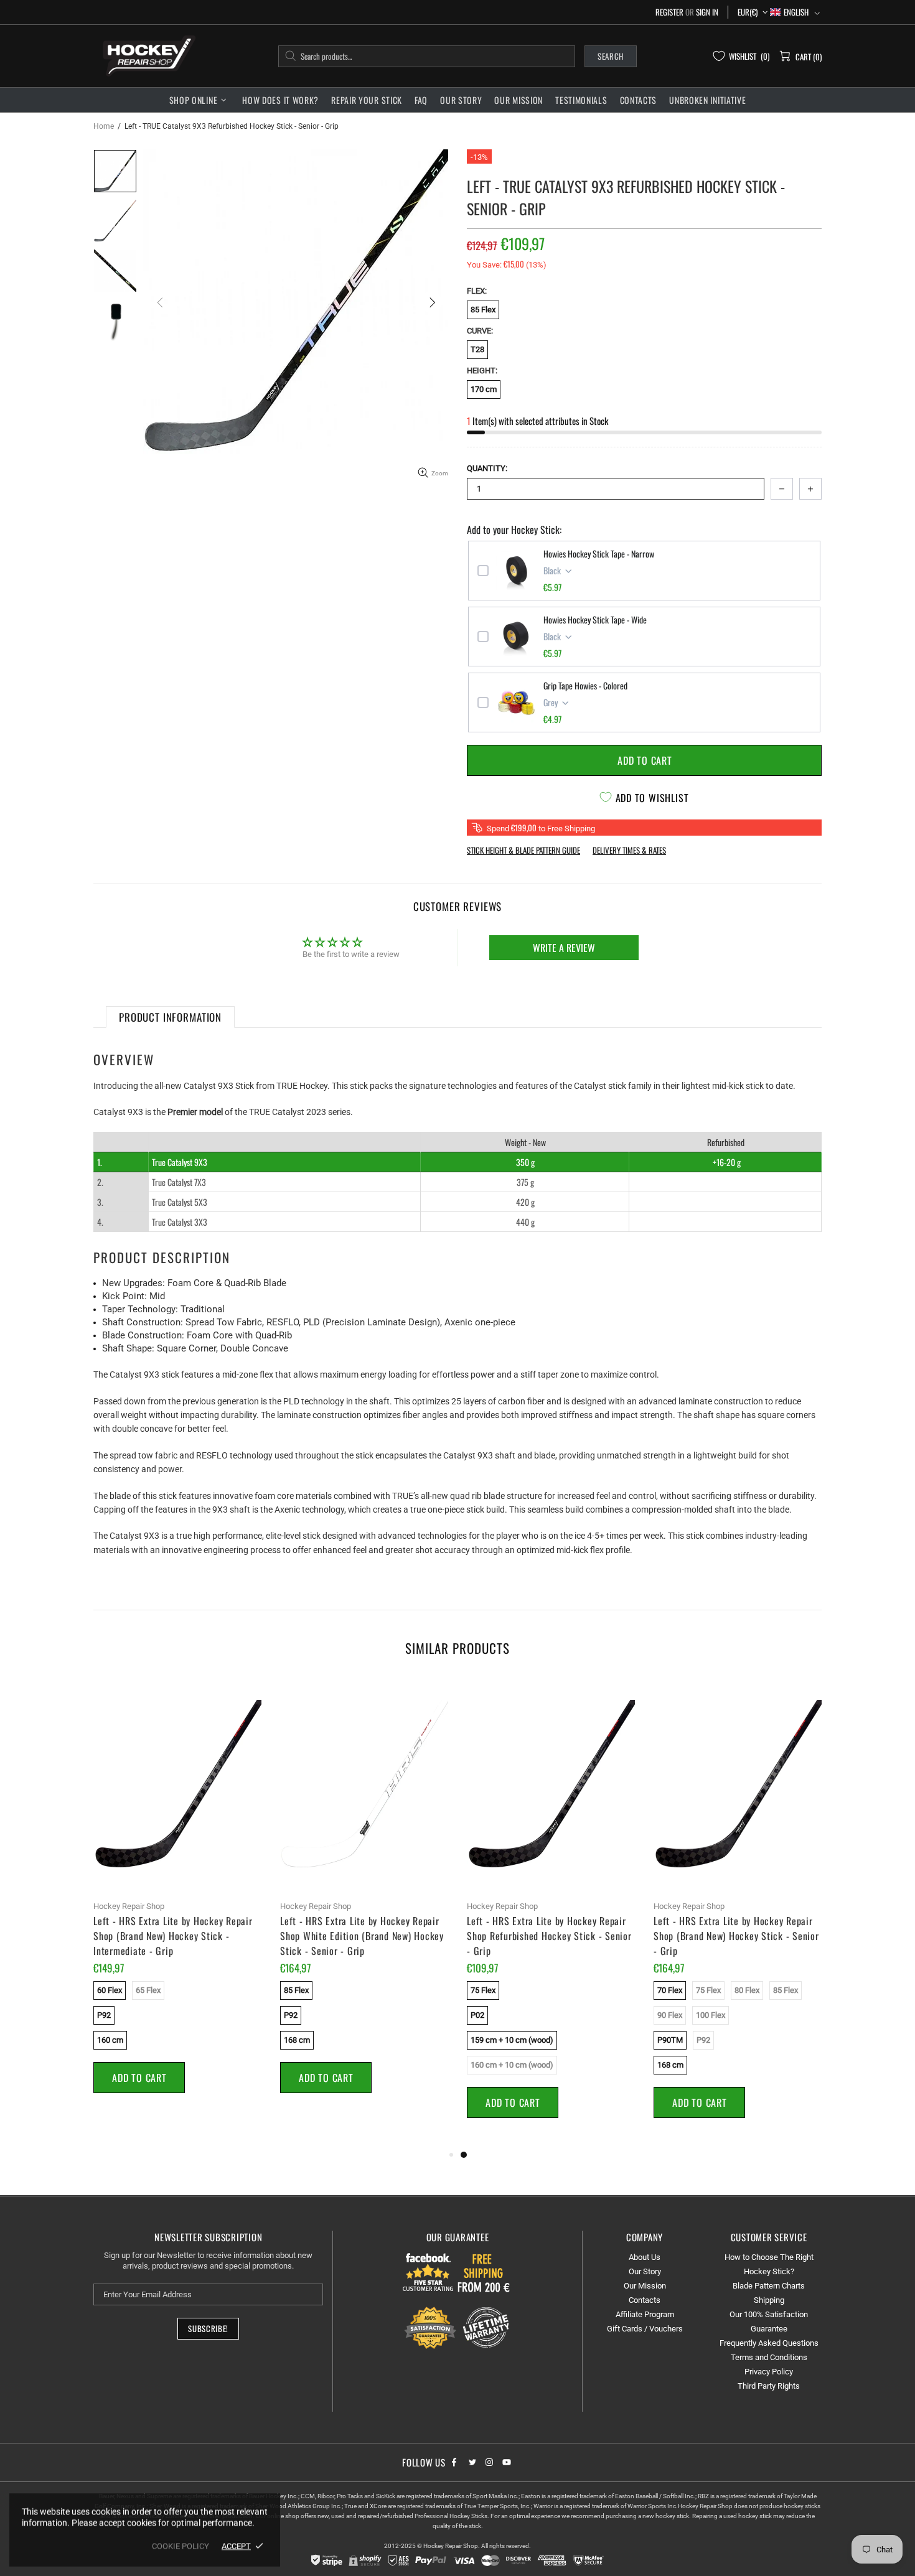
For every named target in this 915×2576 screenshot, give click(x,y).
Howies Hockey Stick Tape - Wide (595, 620)
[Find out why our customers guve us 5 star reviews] (429, 2272)
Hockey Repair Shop (147, 56)
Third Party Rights (769, 2386)
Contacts (645, 2300)
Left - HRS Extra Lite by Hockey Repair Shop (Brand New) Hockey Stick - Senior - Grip (736, 1936)
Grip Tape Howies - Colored (585, 686)
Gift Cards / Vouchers (645, 2329)
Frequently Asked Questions (769, 2343)
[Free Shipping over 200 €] (485, 2272)
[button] (795, 12)
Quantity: (487, 468)
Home (104, 126)
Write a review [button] (564, 948)
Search (611, 56)
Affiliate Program (645, 2314)
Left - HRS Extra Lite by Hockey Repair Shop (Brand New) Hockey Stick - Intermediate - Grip (173, 1936)
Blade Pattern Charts (769, 2286)
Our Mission (645, 2286)
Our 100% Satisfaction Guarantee (769, 2322)
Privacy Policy (769, 2372)
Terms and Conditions (769, 2357)
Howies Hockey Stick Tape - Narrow (599, 554)
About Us (645, 2257)
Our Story (645, 2271)
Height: (482, 371)
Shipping (769, 2300)
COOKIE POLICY (181, 2546)
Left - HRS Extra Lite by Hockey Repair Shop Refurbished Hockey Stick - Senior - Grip (549, 1936)
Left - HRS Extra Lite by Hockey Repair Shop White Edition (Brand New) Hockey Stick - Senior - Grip (362, 1936)
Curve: (480, 331)
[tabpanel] (551, 1912)
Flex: (477, 291)
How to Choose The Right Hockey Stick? (769, 2264)
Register (669, 12)
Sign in (707, 12)
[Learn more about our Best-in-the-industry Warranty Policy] (457, 2328)
